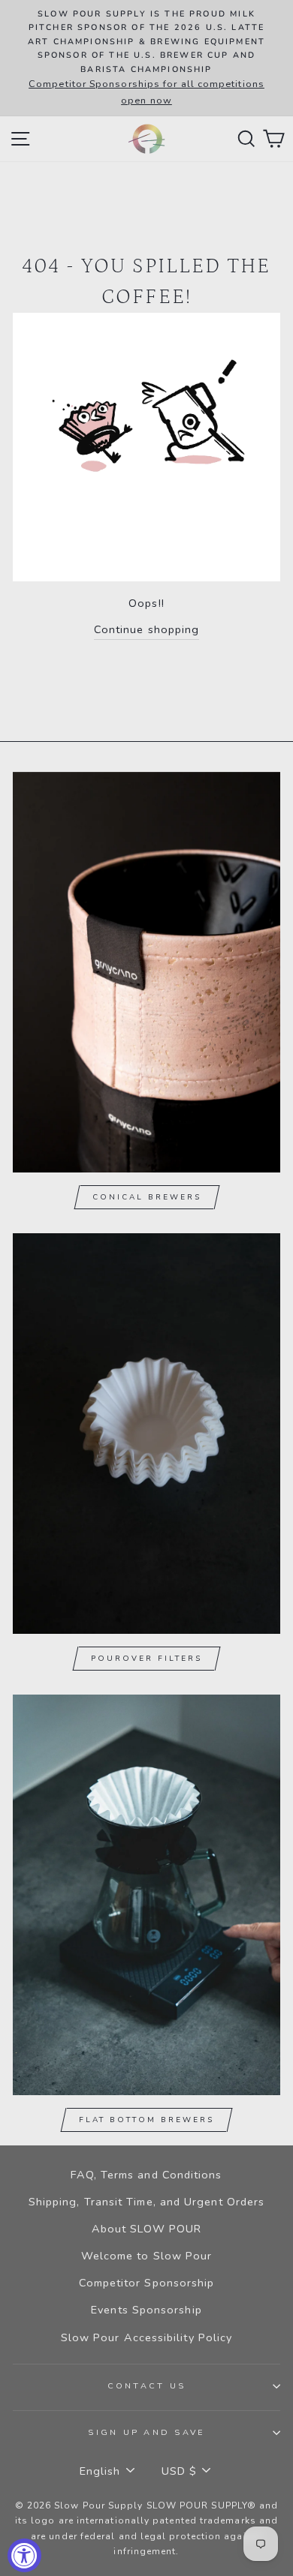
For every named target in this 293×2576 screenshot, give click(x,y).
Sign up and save (146, 2432)
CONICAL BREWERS (147, 1197)
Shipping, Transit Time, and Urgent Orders (146, 2202)
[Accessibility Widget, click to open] (24, 2555)
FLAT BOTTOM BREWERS (146, 2120)
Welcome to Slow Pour (147, 2256)
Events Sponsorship (146, 2310)
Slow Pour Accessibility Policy (147, 2337)
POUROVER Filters (146, 1659)
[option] (146, 58)
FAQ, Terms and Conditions (146, 2175)
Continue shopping (146, 629)
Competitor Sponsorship (147, 2283)
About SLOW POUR (146, 2229)
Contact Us (147, 2386)
